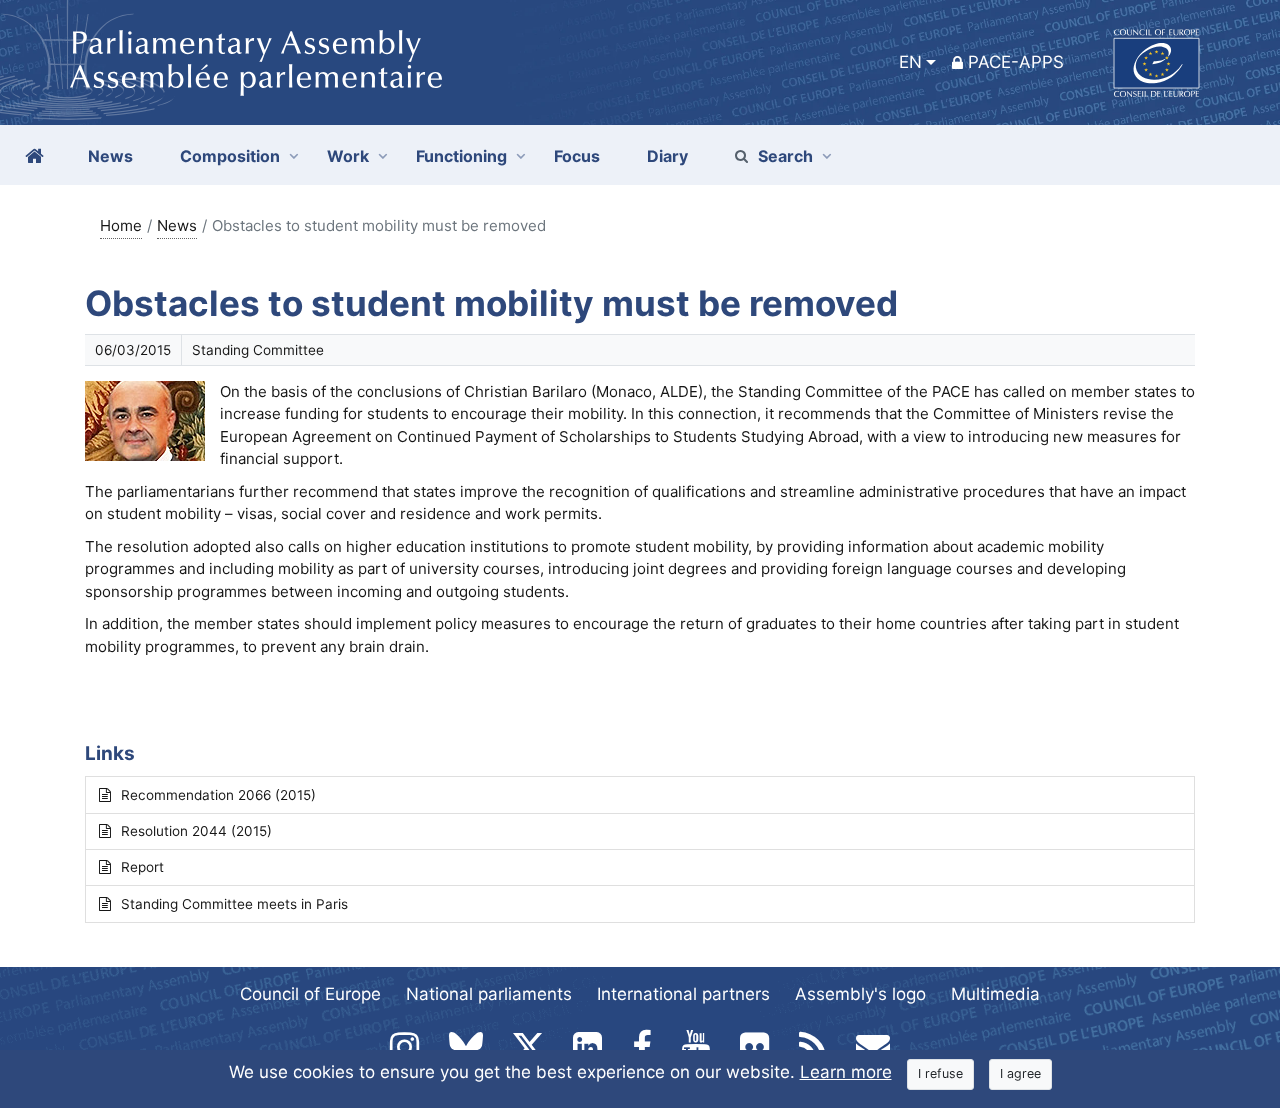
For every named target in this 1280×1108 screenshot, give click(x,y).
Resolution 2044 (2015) (196, 831)
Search (785, 156)
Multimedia (995, 994)
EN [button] (910, 62)
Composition (230, 156)
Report (142, 867)
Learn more (846, 1072)
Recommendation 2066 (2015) (218, 795)
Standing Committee (258, 350)
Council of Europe (310, 994)
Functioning (461, 156)
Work (348, 156)
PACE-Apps (1016, 62)
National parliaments (489, 994)
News (177, 225)
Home (121, 225)
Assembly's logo (860, 994)
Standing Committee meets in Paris (234, 904)
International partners (683, 994)
